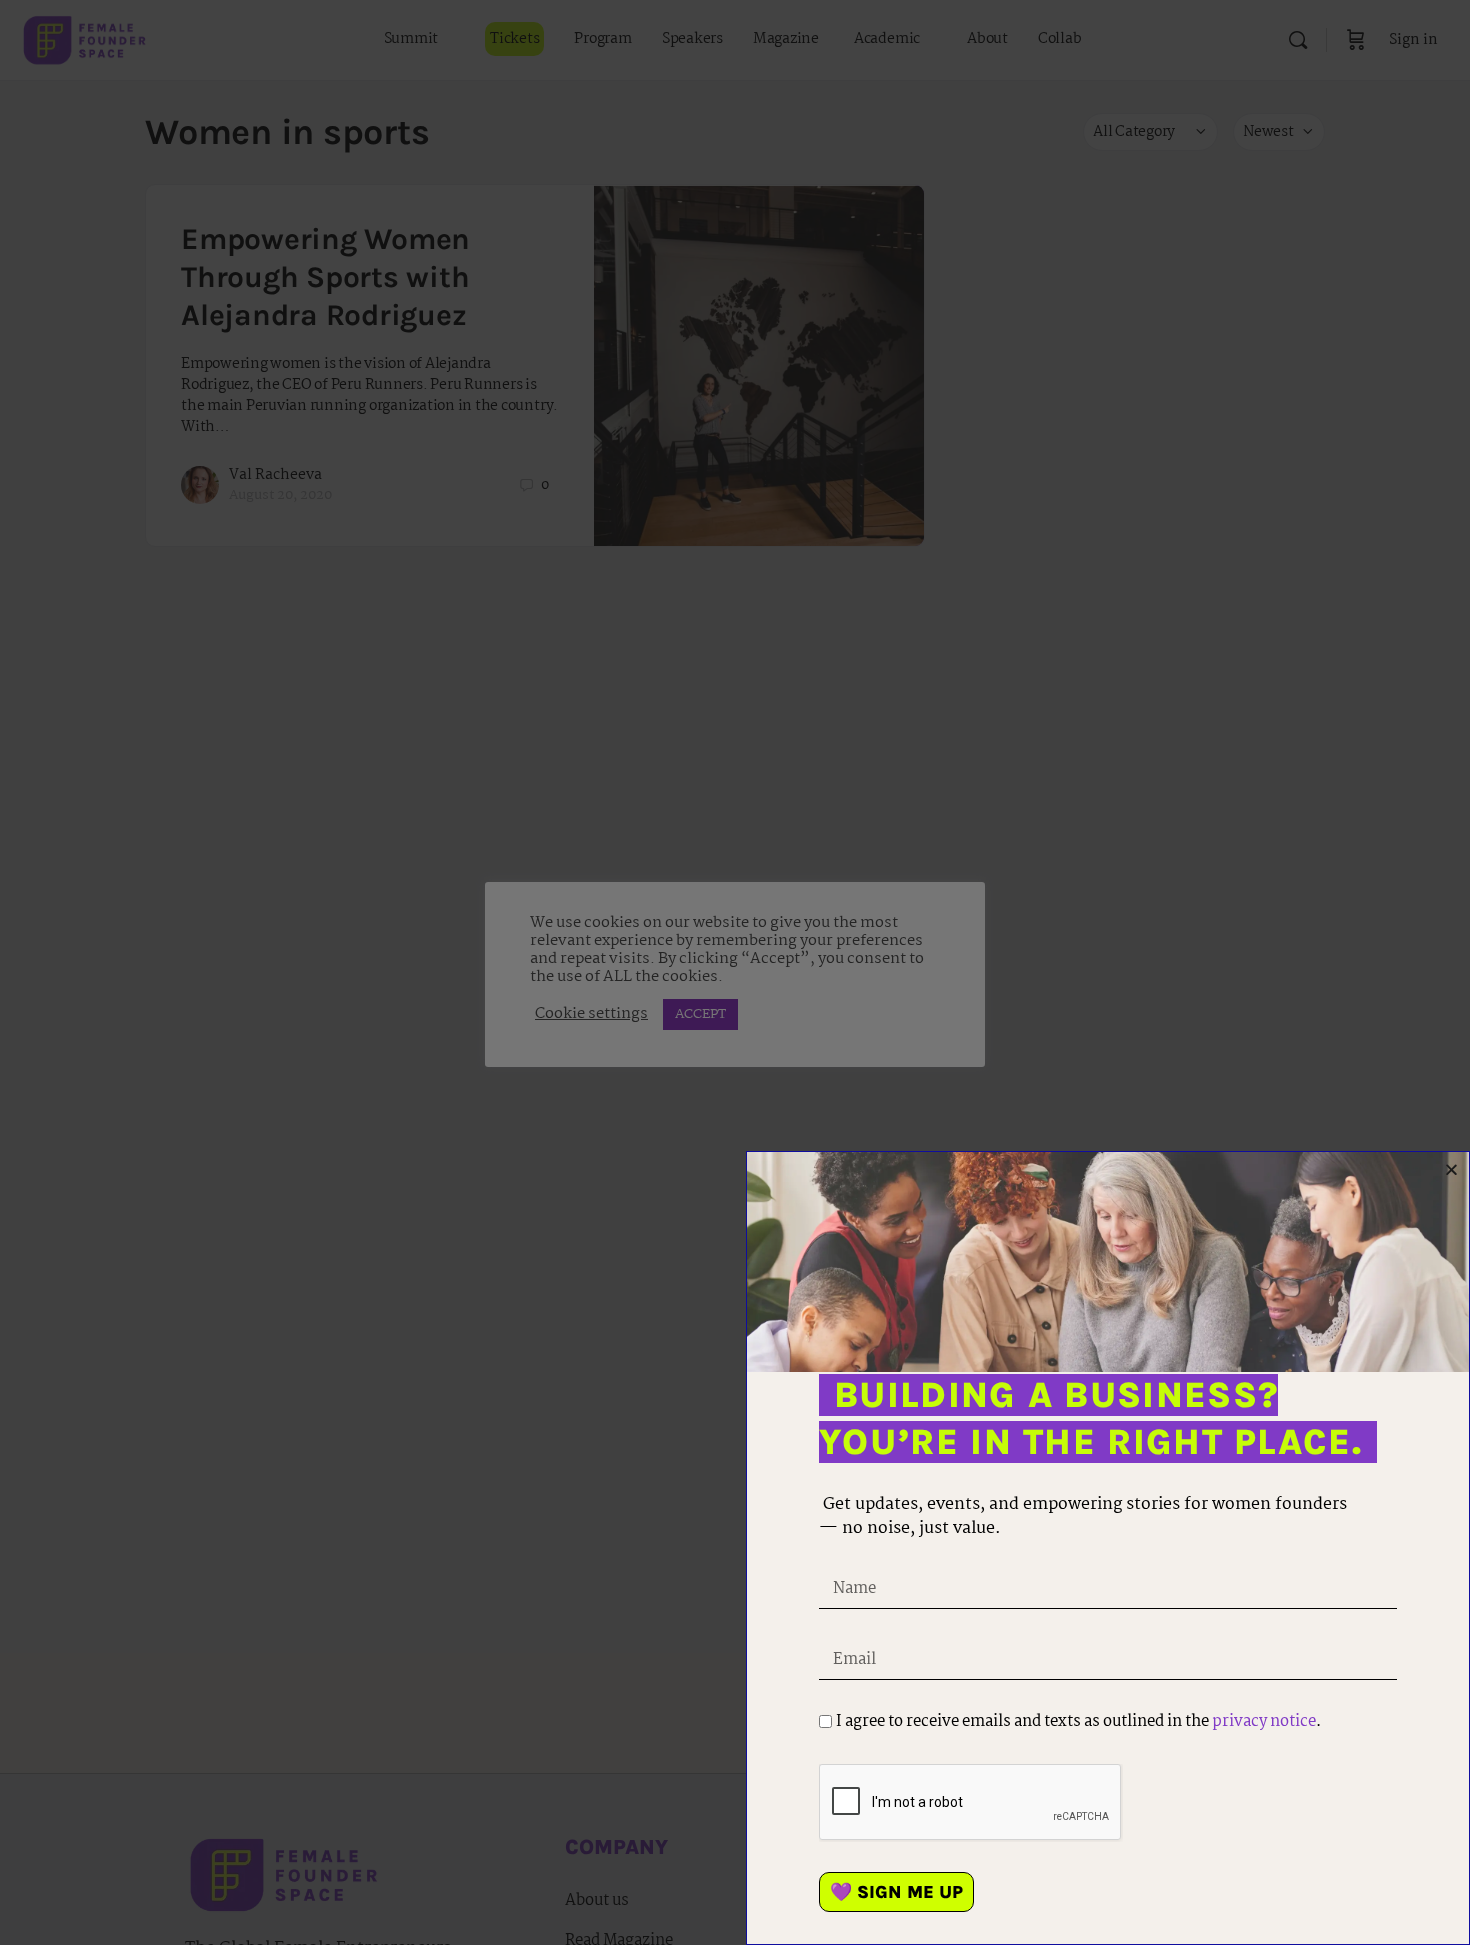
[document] (735, 972)
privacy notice (1264, 1721)
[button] (1451, 1169)
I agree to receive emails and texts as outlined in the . (1078, 1721)
